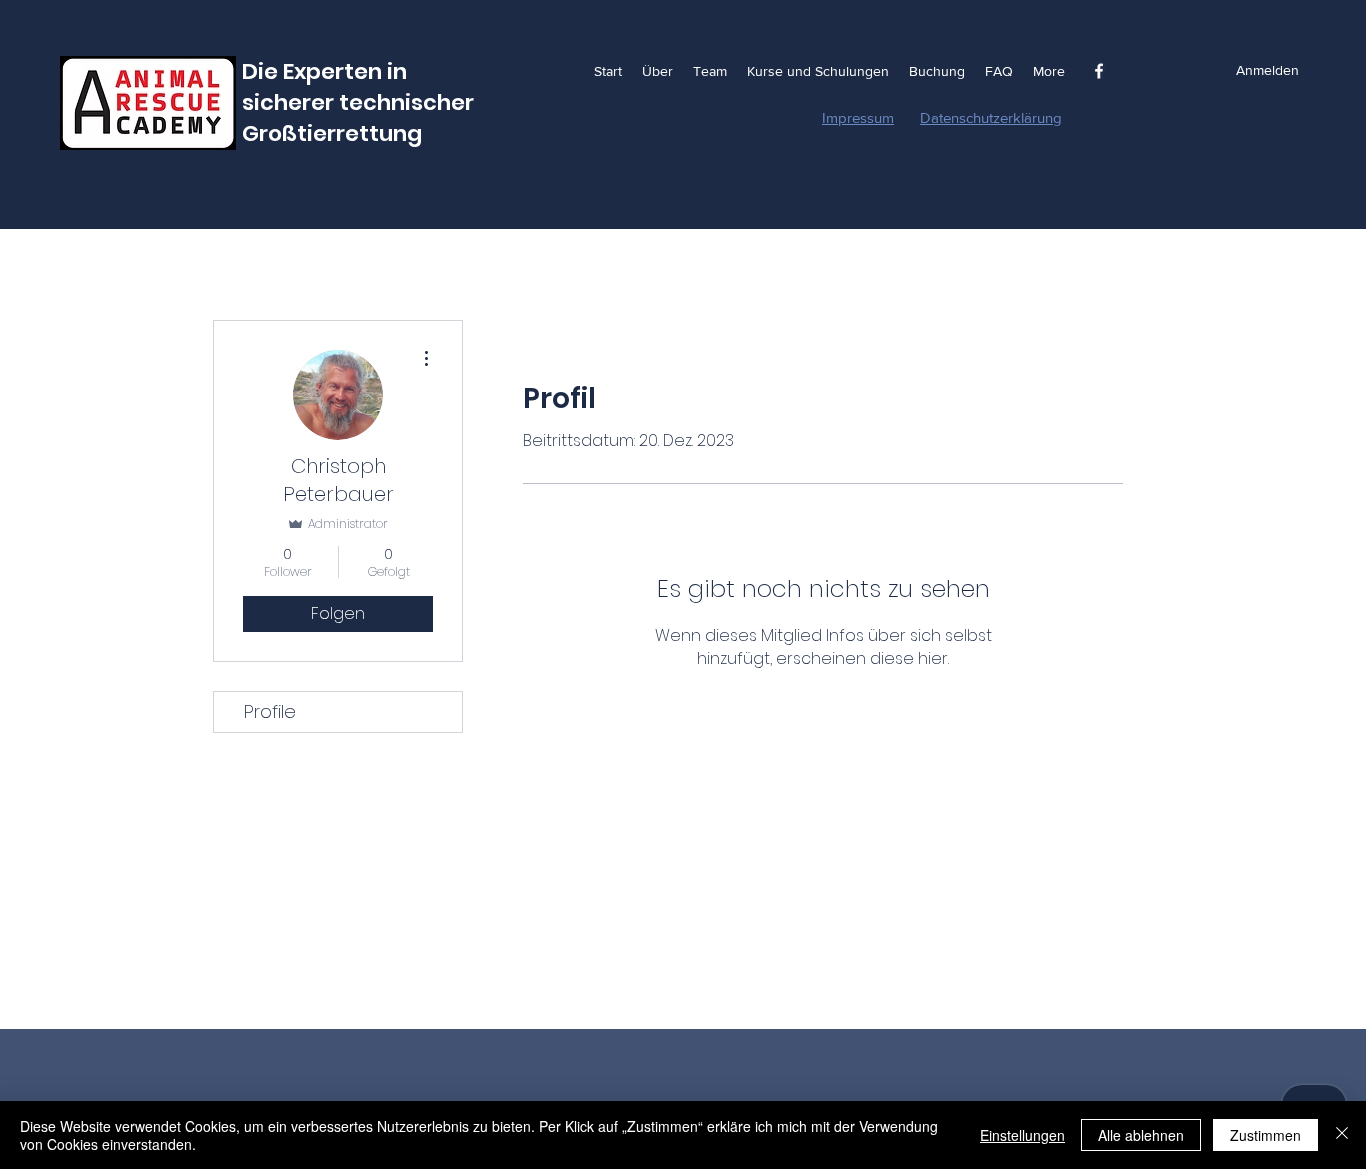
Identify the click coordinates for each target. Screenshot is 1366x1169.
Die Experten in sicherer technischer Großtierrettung (358, 102)
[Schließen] (1342, 1135)
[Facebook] (1099, 71)
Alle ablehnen (1141, 1135)
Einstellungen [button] (1022, 1135)
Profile (270, 711)
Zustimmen (1265, 1135)
